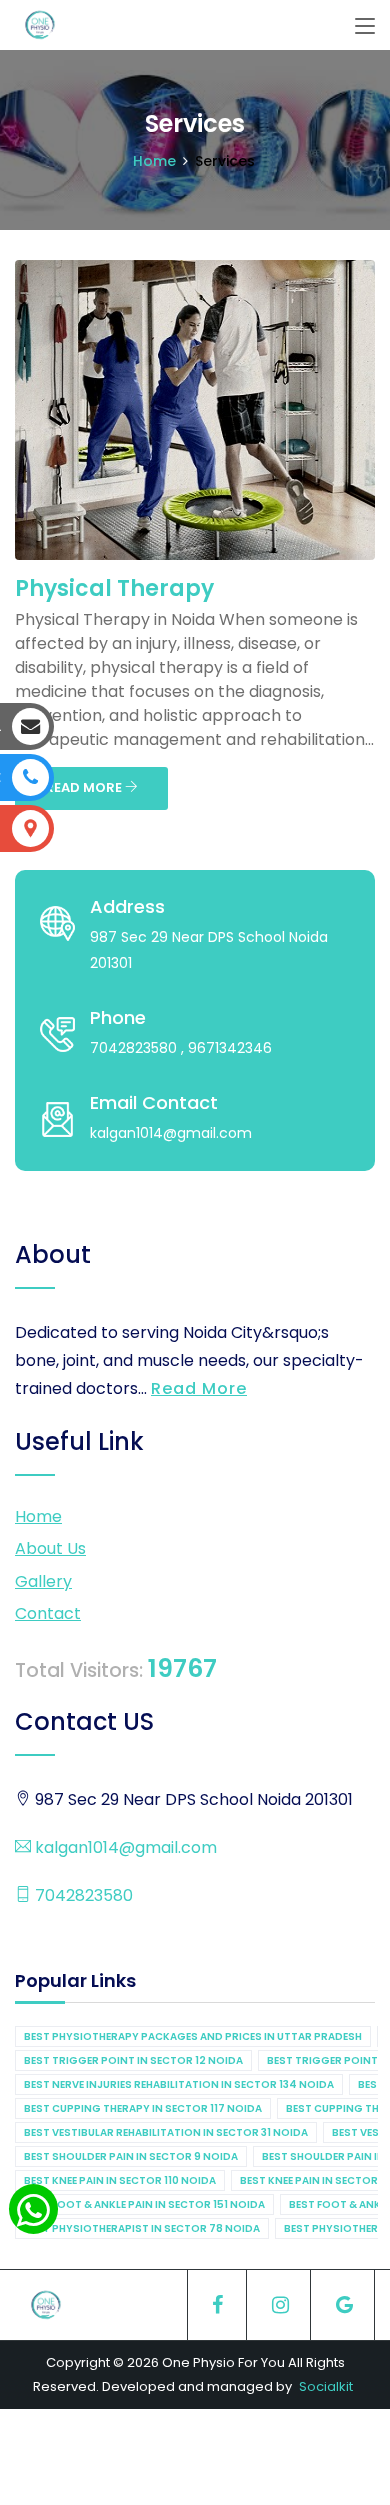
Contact (48, 1613)
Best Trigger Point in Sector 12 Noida (133, 2060)
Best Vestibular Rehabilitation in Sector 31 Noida (166, 2132)
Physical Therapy (114, 588)
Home (154, 161)
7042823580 (82, 1895)
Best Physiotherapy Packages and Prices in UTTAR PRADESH (193, 2036)
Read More (199, 1388)
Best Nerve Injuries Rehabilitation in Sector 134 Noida (179, 2084)
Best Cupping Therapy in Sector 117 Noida (143, 2108)
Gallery (43, 1581)
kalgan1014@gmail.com (124, 1847)
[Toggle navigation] (365, 27)
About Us (50, 1548)
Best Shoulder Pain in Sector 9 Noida (131, 2156)
